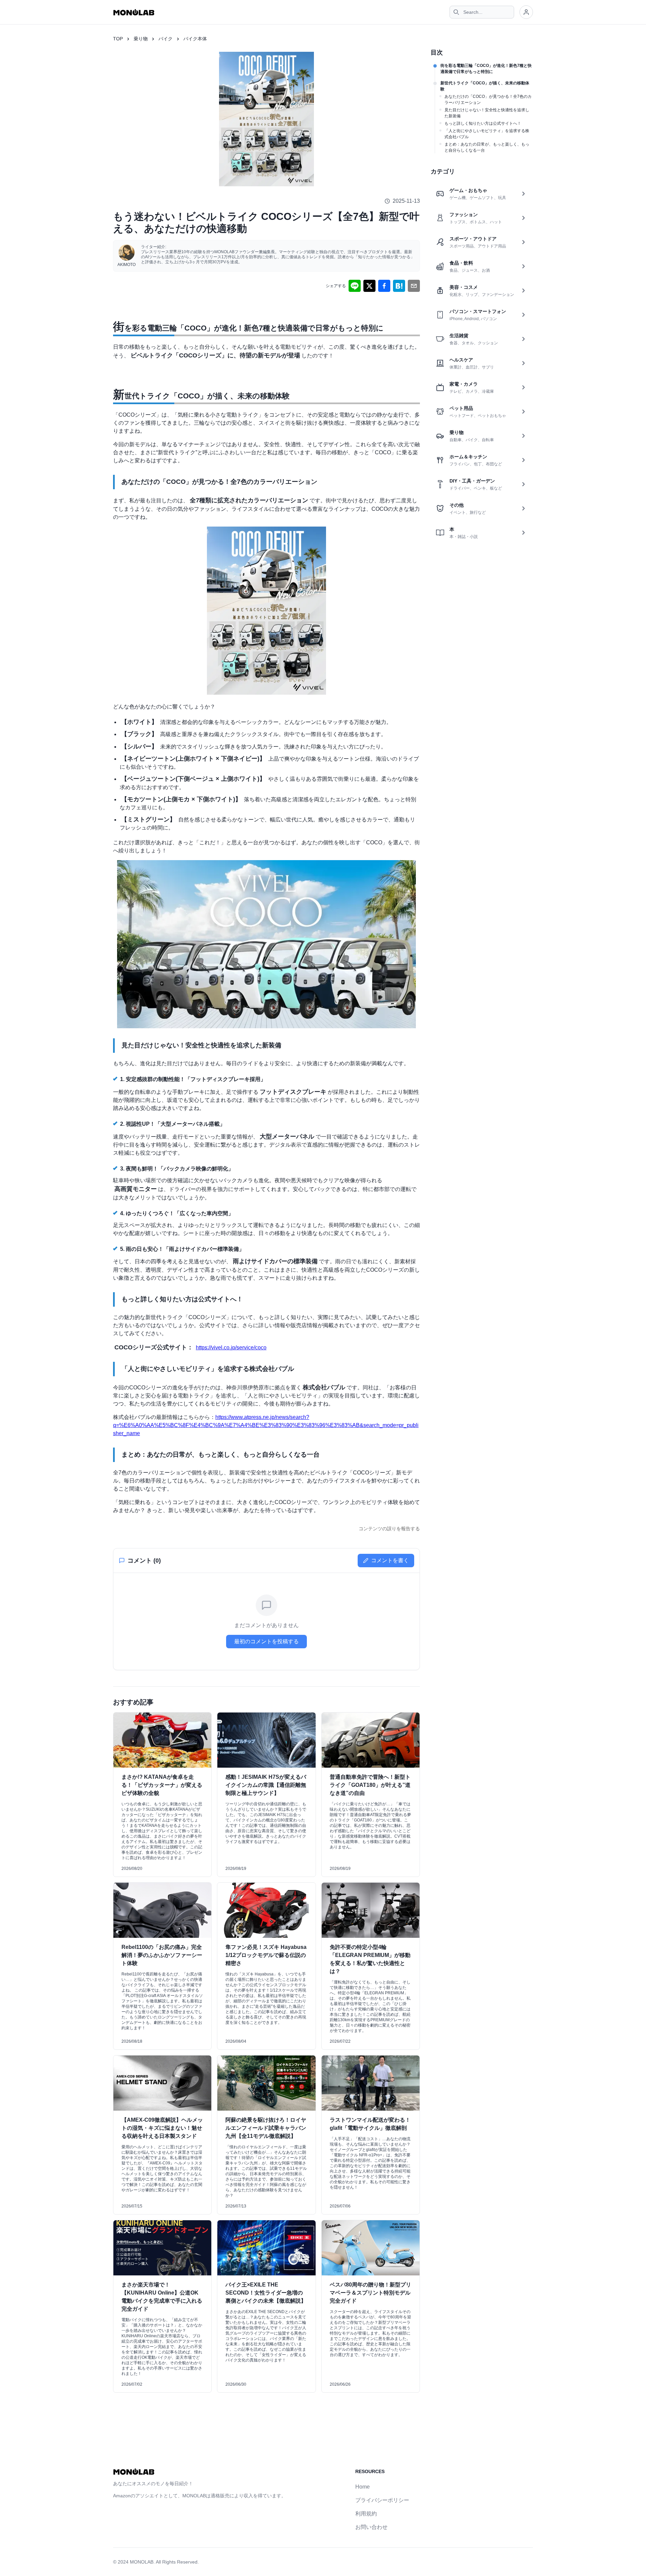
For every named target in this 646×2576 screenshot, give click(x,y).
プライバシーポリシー (382, 2500)
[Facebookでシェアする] (384, 286)
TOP (118, 39)
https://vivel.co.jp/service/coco (231, 1348)
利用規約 (366, 2514)
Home (363, 2487)
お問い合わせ (371, 2527)
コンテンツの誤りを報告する (389, 1529)
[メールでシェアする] (414, 286)
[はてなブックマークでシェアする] (399, 286)
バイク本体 (195, 39)
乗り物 (141, 39)
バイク (166, 39)
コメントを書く (390, 1560)
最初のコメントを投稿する (266, 1641)
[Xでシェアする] (369, 286)
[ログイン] (526, 12)
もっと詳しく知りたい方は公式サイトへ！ (483, 123)
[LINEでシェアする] (355, 286)
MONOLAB (142, 2562)
